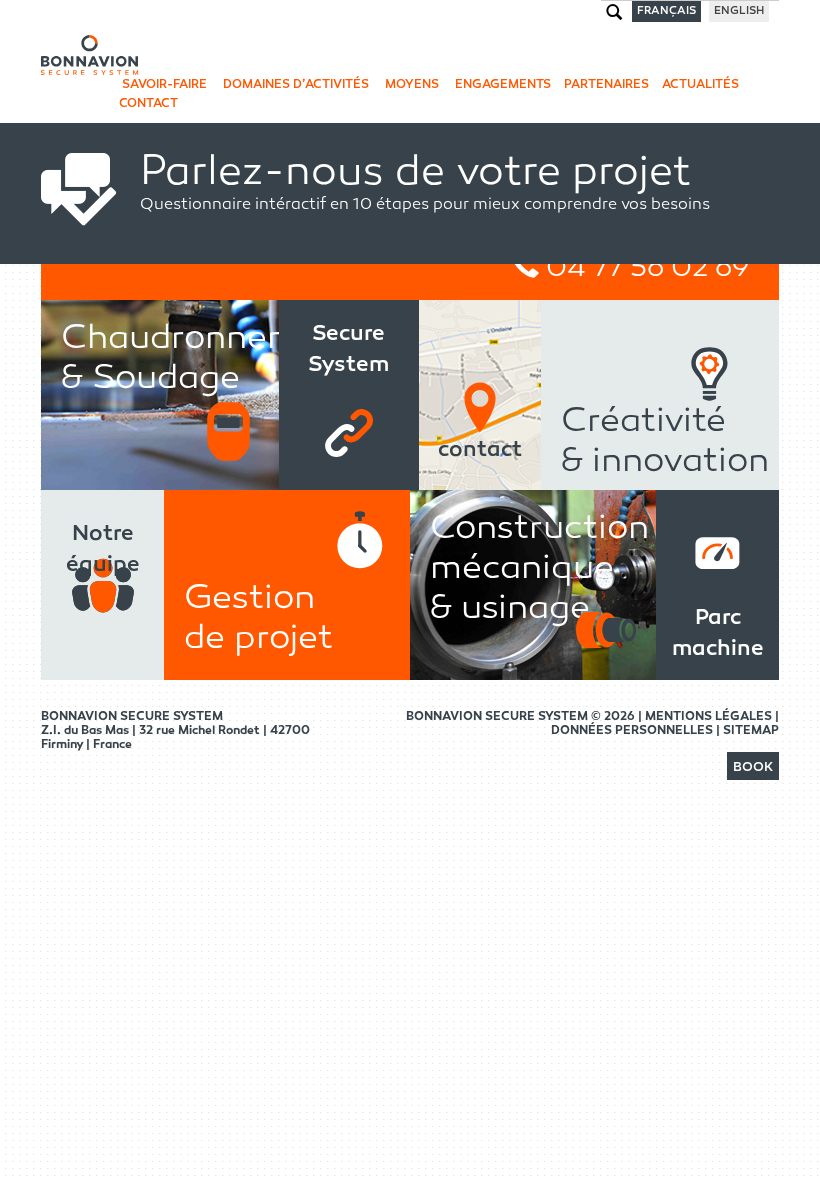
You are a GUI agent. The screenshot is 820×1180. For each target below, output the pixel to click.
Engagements (501, 85)
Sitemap (751, 731)
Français (666, 11)
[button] (753, 768)
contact (148, 104)
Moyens (410, 85)
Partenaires (606, 85)
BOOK (753, 768)
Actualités (700, 85)
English (739, 11)
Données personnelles (633, 731)
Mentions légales (710, 717)
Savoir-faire (163, 85)
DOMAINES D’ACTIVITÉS (294, 85)
